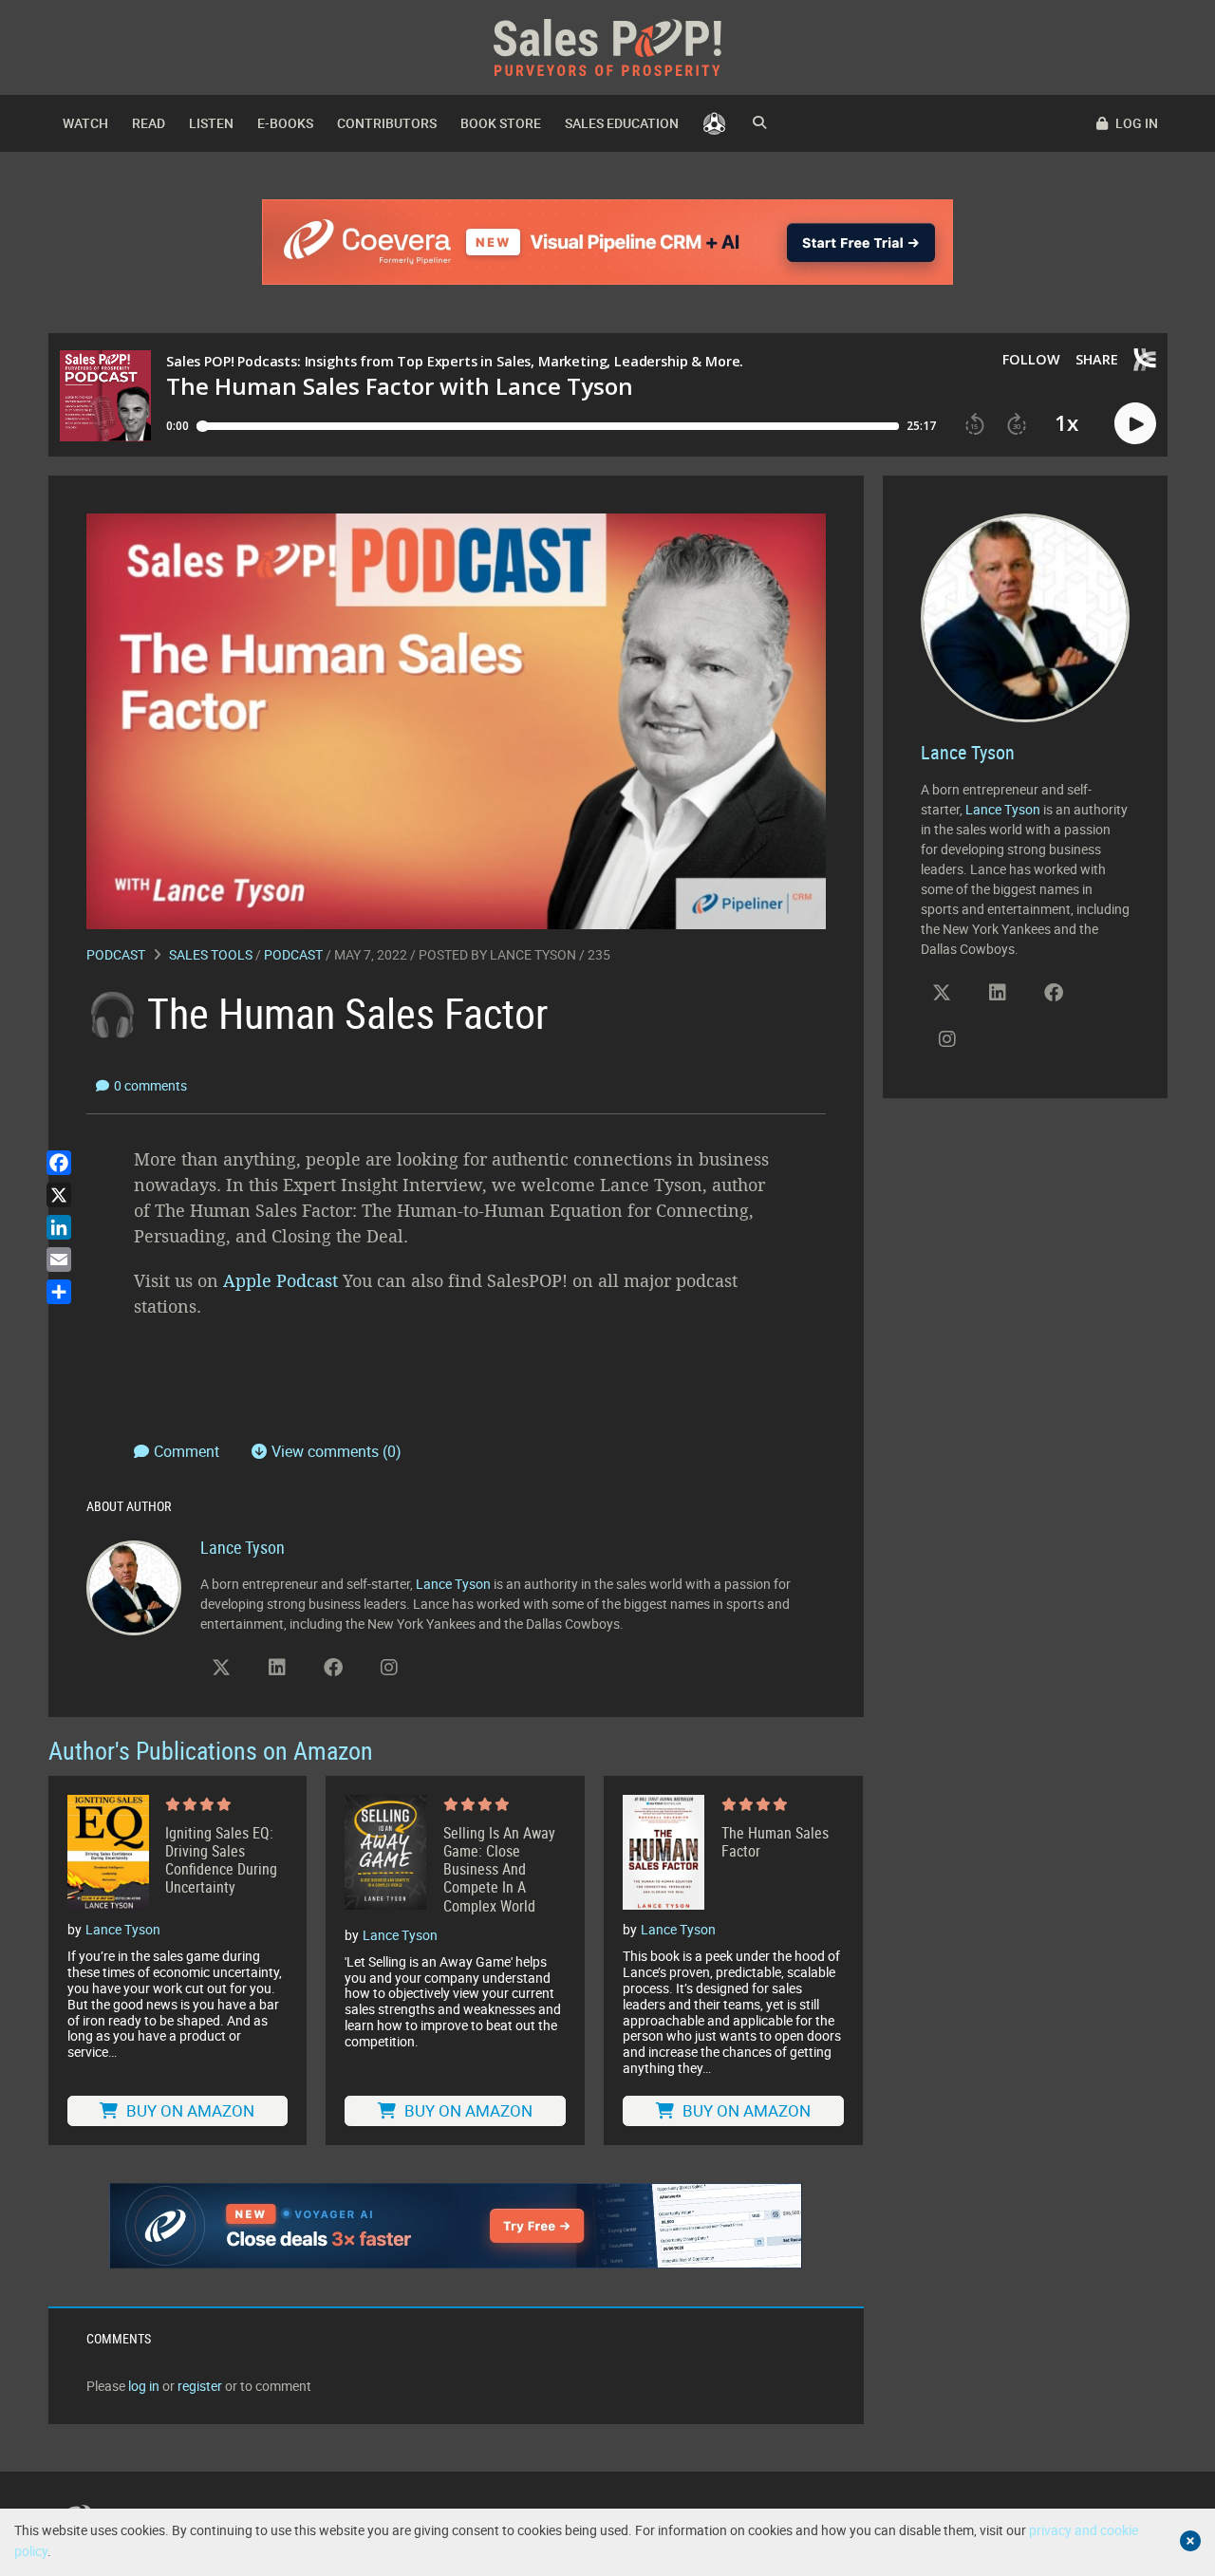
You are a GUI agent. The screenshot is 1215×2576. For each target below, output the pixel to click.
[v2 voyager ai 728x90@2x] (456, 2226)
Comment (188, 1451)
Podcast (116, 954)
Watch (85, 123)
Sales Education (622, 123)
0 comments (150, 1085)
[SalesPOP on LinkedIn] (277, 1668)
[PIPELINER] (714, 123)
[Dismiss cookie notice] (1190, 2541)
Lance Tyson (533, 954)
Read (149, 123)
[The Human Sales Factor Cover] (664, 1853)
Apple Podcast (280, 1280)
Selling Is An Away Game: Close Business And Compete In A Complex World (499, 1870)
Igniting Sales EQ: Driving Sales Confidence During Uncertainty (221, 1861)
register (200, 2386)
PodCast (293, 954)
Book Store (501, 123)
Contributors (387, 123)
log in (144, 2386)
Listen (211, 123)
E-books (285, 123)
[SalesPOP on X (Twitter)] (221, 1668)
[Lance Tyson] (134, 1587)
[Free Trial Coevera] (608, 242)
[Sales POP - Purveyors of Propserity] (607, 46)
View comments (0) (336, 1451)
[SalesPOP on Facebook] (333, 1668)
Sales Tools (211, 954)
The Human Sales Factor (775, 1842)
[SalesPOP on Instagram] (389, 1668)
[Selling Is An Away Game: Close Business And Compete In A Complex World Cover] (385, 1855)
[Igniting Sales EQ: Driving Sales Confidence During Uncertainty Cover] (108, 1853)
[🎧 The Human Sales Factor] (456, 720)
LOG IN (1135, 123)
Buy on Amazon (188, 2110)
